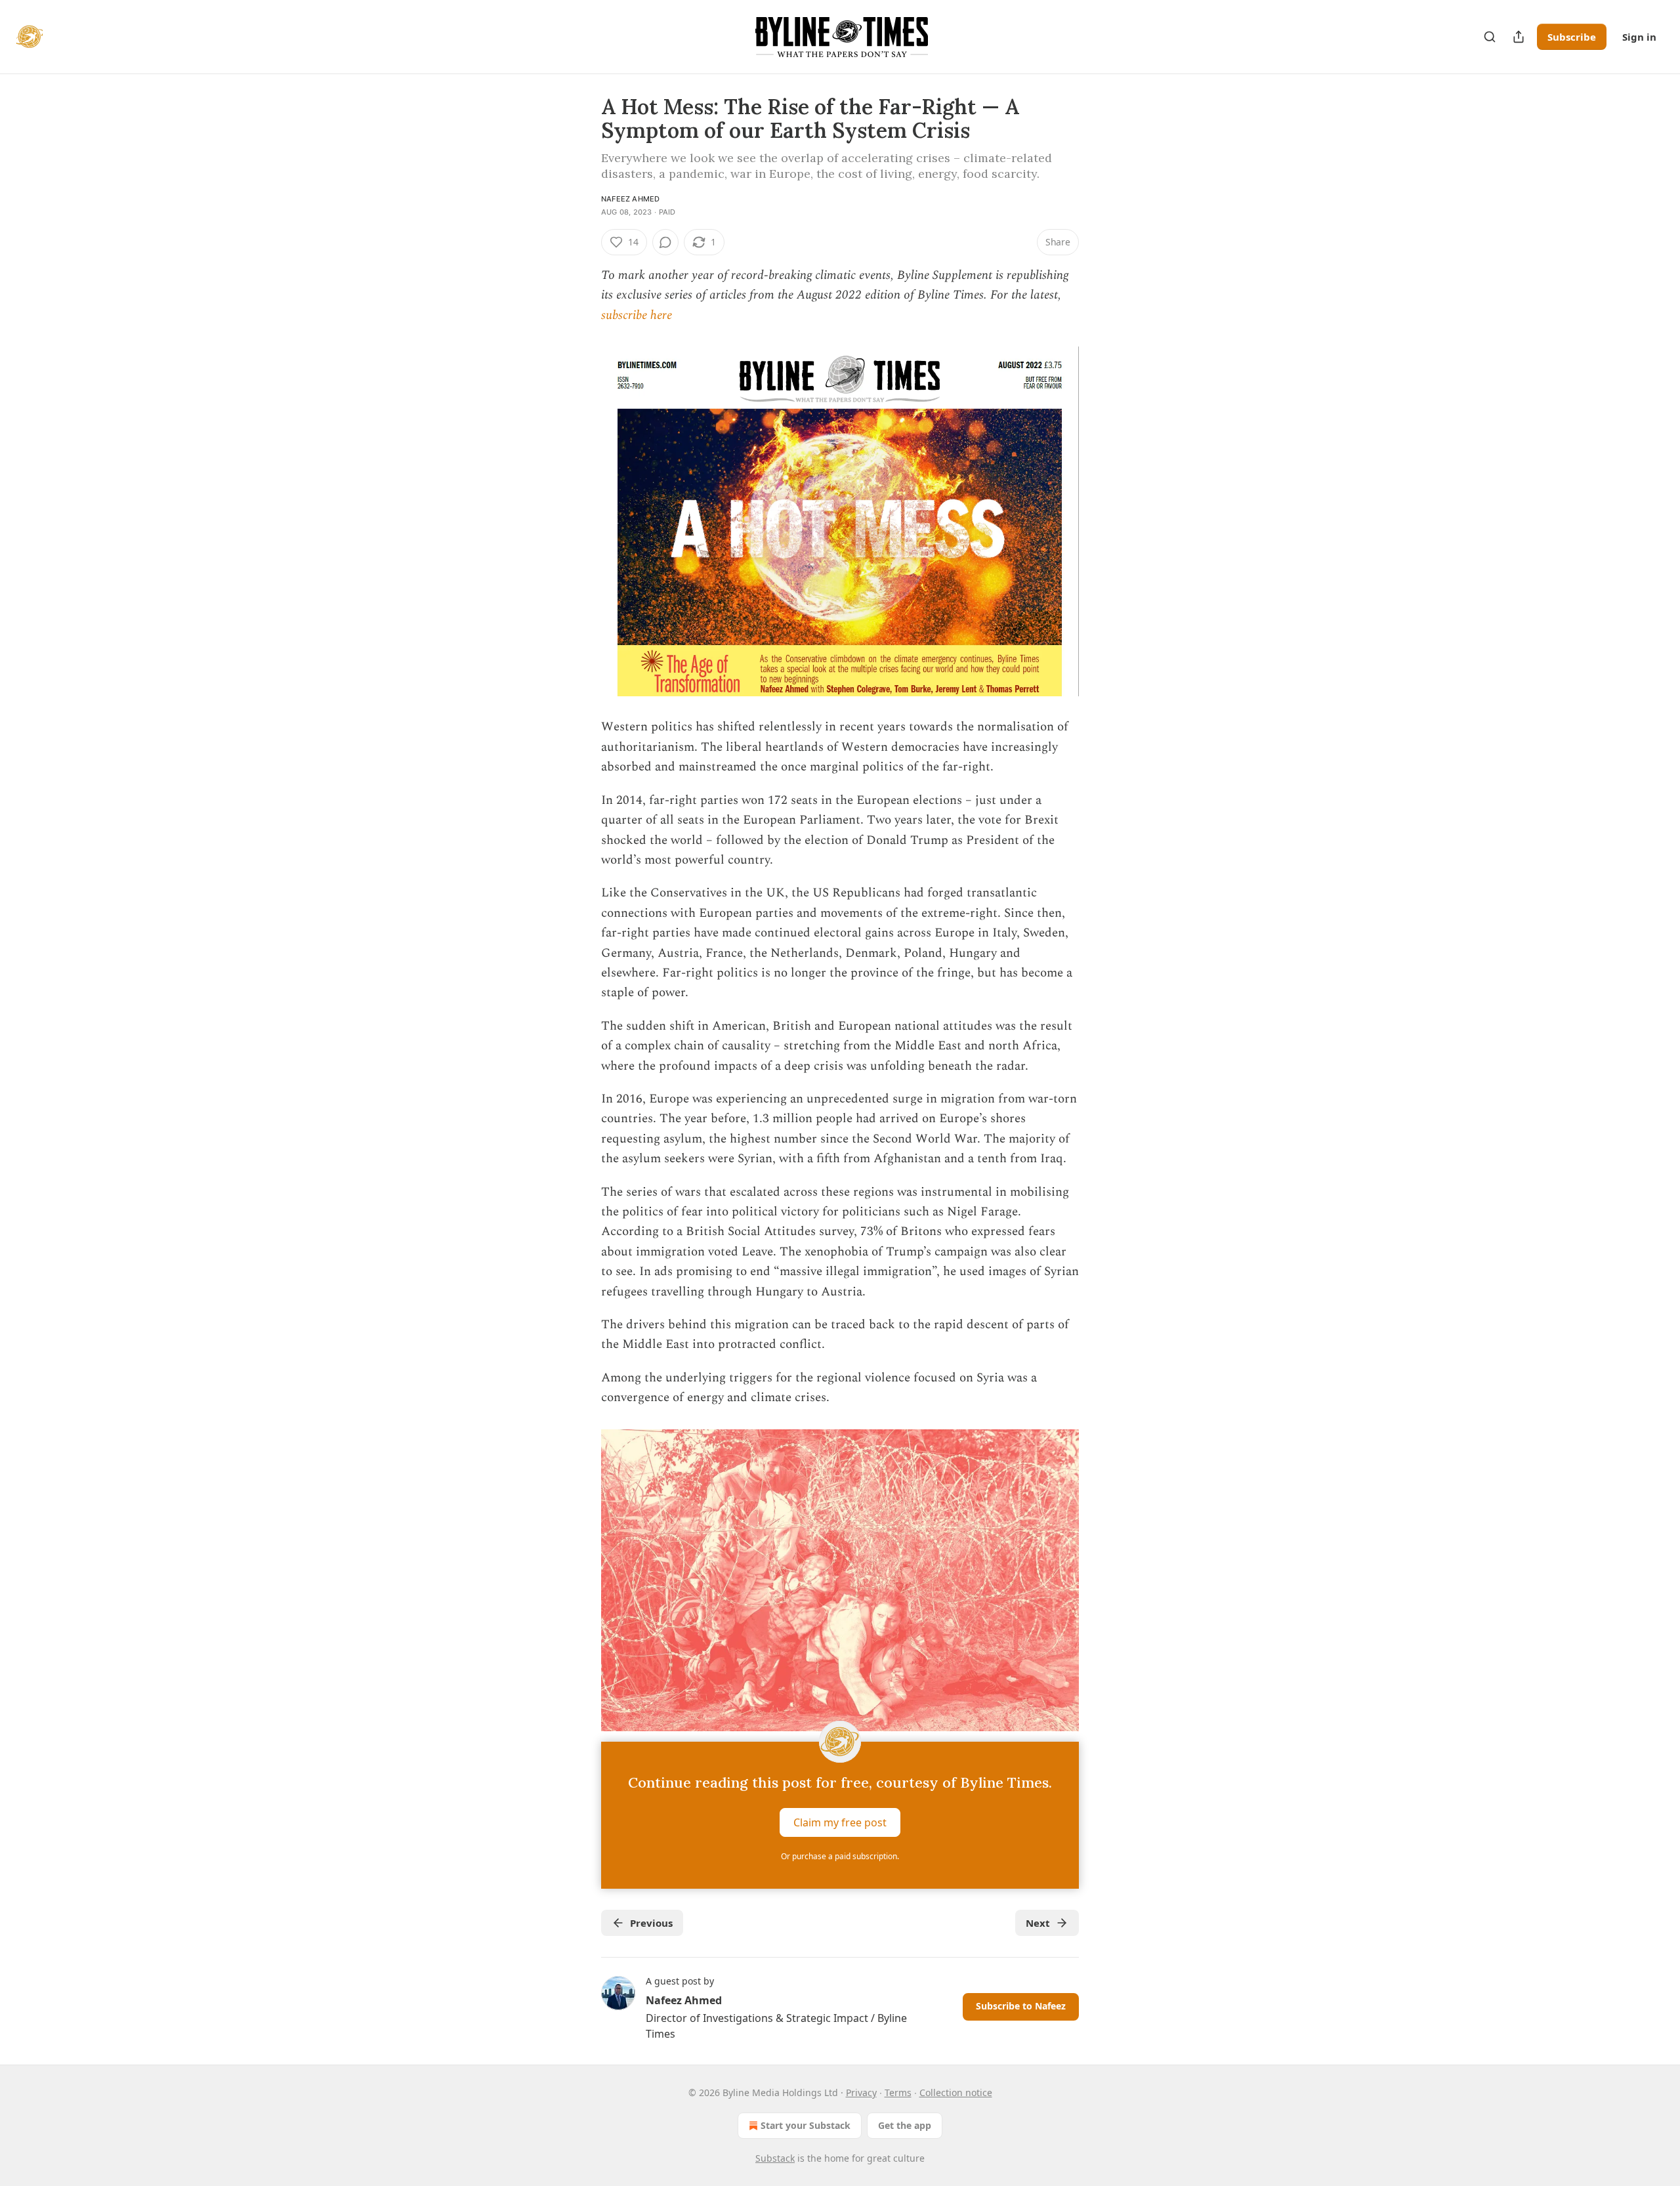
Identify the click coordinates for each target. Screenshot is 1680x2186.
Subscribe (1572, 37)
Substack (775, 2158)
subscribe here (637, 315)
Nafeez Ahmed (630, 199)
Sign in (1639, 37)
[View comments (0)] (665, 242)
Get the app (905, 2125)
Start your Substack (806, 2125)
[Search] (1490, 37)
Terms (898, 2092)
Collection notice (956, 2092)
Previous (651, 1923)
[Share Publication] (1519, 37)
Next (1038, 1923)
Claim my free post (840, 1822)
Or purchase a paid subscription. (840, 1856)
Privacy (861, 2092)
